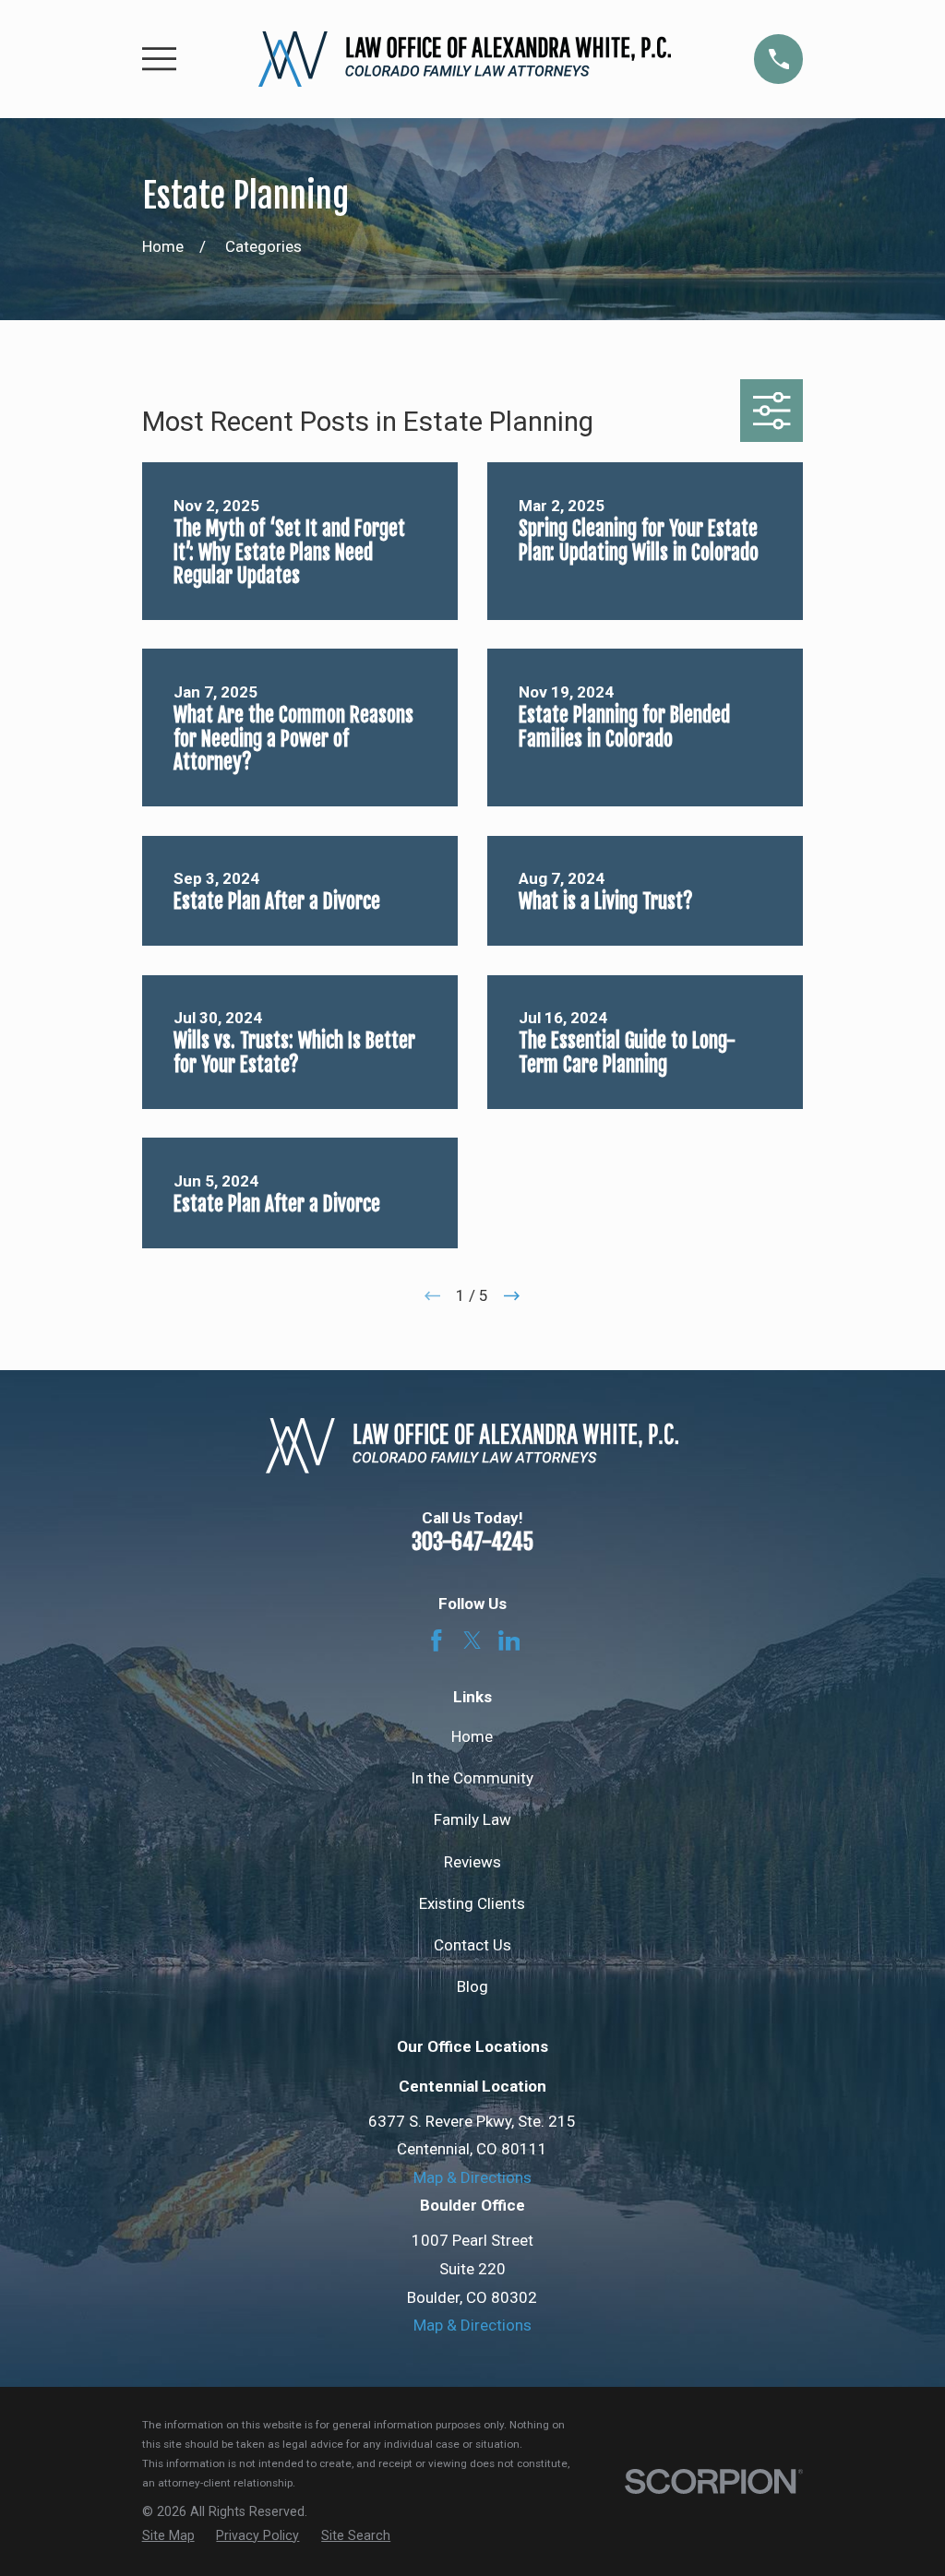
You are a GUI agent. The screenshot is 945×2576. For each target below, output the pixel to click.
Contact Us (472, 1945)
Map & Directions (472, 2177)
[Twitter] (472, 1640)
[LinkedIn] (509, 1640)
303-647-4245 (472, 1542)
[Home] (465, 59)
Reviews (472, 1862)
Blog (472, 1986)
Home (472, 1736)
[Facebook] (437, 1640)
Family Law (472, 1819)
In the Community (472, 1778)
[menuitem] (168, 2536)
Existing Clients (472, 1903)
